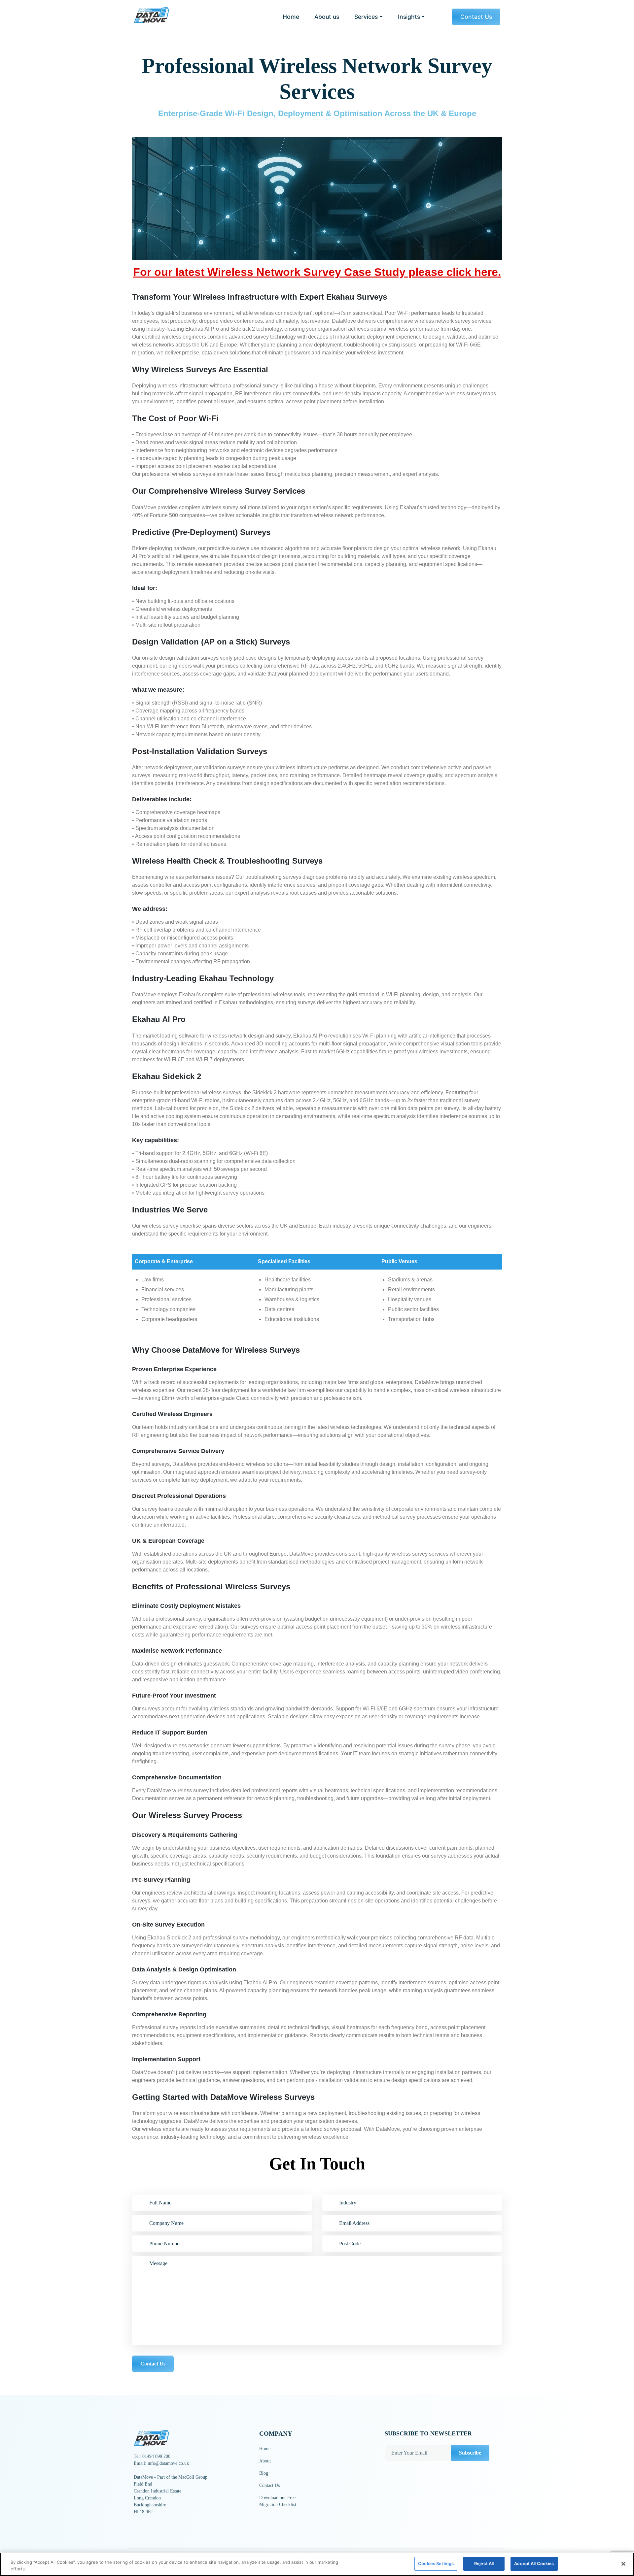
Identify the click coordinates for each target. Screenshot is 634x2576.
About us (327, 17)
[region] (317, 2564)
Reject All (484, 2563)
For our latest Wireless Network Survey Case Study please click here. (317, 272)
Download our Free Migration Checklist (278, 2501)
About (265, 2461)
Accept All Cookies (534, 2563)
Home (291, 17)
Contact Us (476, 17)
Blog (264, 2473)
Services (366, 17)
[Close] (623, 2564)
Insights (409, 17)
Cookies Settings (436, 2563)
